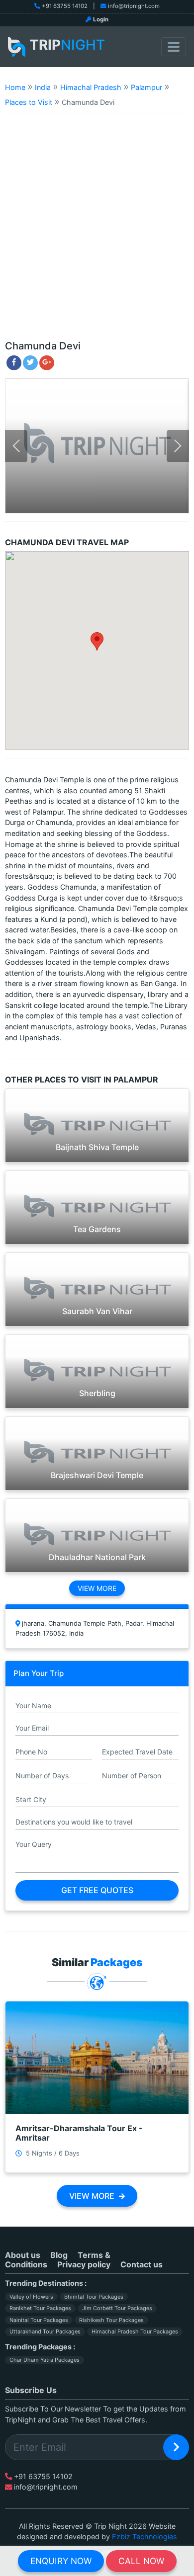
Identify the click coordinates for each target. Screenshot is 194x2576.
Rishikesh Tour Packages (111, 2320)
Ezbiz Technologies (145, 2536)
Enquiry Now (61, 2561)
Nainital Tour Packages (39, 2320)
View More (97, 1588)
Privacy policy (84, 2264)
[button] (97, 641)
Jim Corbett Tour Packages (117, 2308)
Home (15, 87)
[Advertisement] (97, 231)
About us (23, 2255)
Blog (59, 2255)
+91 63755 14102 (65, 6)
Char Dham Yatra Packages (45, 2360)
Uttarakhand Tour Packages (45, 2331)
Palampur (146, 87)
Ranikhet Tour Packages (40, 2308)
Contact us (142, 2264)
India (43, 87)
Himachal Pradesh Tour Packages (135, 2331)
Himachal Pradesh (91, 87)
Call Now (141, 2561)
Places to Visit (29, 102)
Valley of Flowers (31, 2297)
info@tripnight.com (134, 6)
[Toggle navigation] (174, 47)
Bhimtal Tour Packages (94, 2297)
